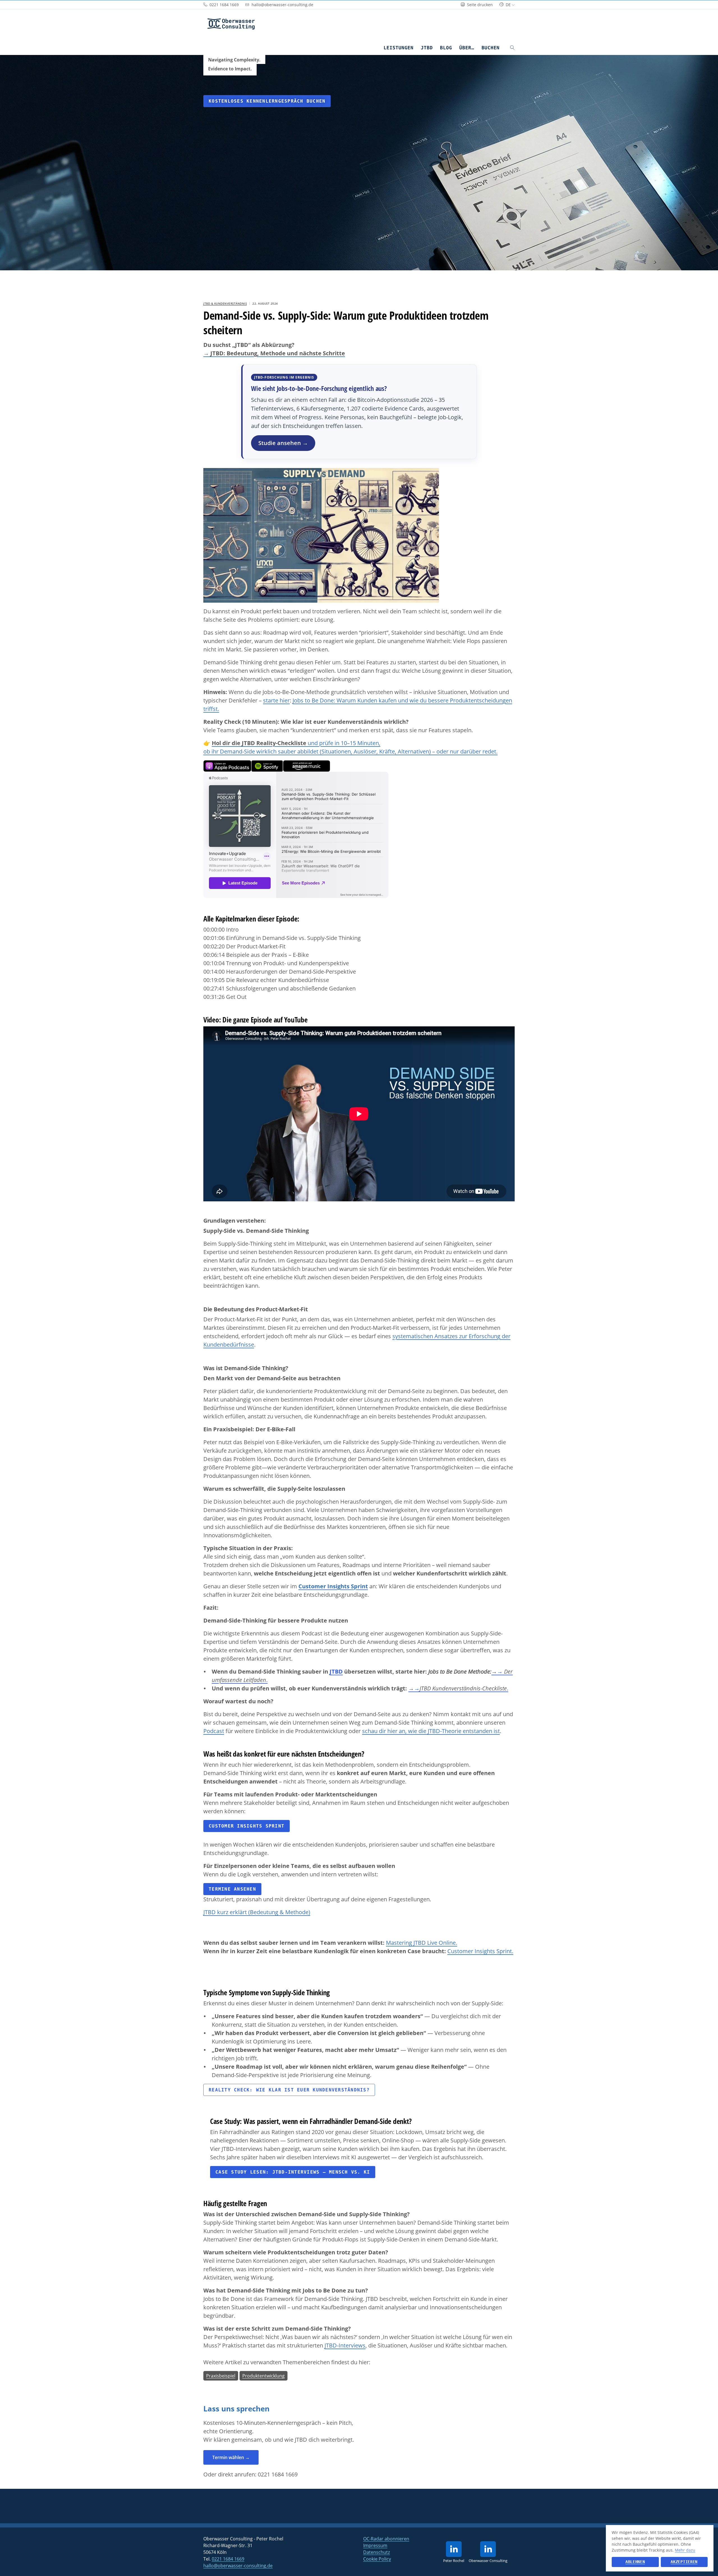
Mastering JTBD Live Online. (422, 1943)
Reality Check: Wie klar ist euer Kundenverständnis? (289, 2090)
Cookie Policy (377, 2559)
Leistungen (398, 48)
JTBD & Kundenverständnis (225, 303)
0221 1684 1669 (278, 2474)
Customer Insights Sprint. (480, 1951)
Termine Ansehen (232, 1889)
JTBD (427, 48)
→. (458, 1688)
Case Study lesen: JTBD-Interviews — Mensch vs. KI (293, 2172)
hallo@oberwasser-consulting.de (238, 2566)
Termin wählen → (231, 2457)
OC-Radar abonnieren (386, 2539)
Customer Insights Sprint (333, 1586)
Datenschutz (377, 2552)
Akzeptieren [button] (684, 2562)
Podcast (214, 1731)
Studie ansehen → (283, 443)
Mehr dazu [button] (685, 2550)
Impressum (375, 2545)
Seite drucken (479, 5)
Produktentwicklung (264, 2376)
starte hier (276, 700)
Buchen (491, 48)
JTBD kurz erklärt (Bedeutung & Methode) (257, 1912)
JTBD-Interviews (345, 2345)
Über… (467, 48)
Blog (446, 48)
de (508, 5)
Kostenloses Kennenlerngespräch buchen (267, 101)
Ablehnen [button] (635, 2562)
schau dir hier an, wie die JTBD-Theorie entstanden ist (431, 1731)
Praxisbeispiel (221, 2376)
